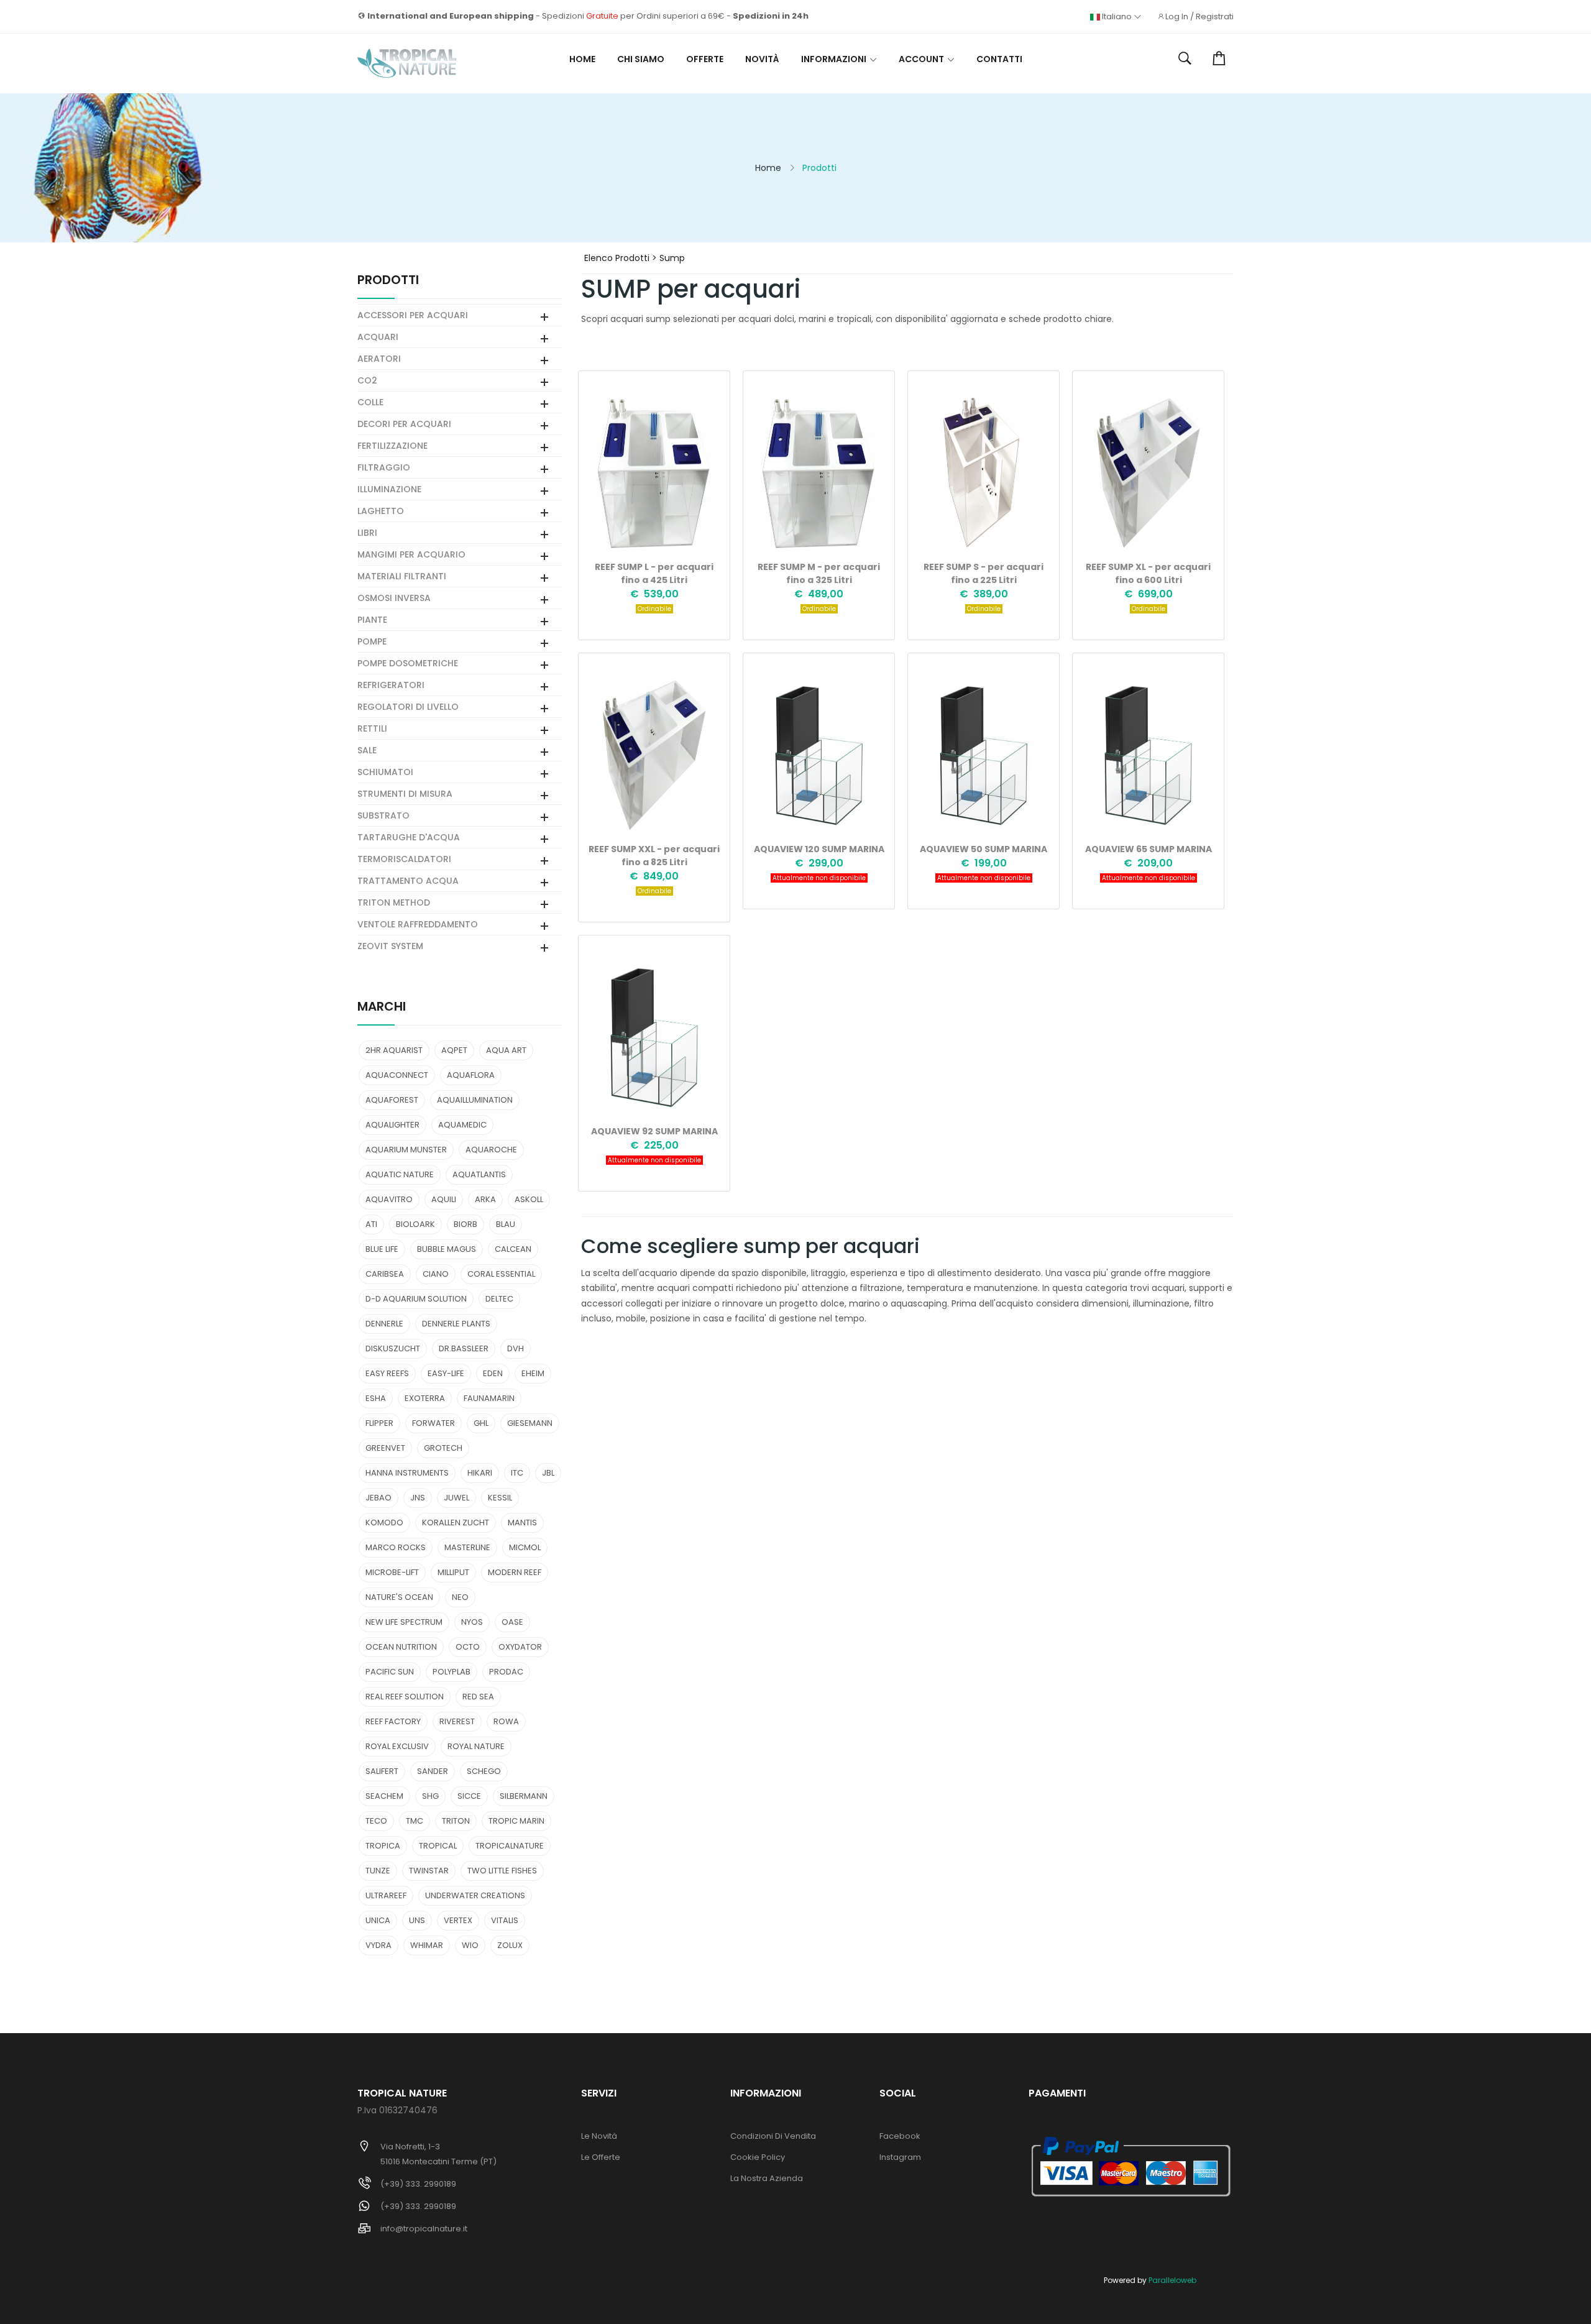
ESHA (376, 1398)
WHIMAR (427, 1945)
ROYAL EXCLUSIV (397, 1746)
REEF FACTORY (393, 1721)
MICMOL (525, 1547)
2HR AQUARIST (394, 1050)
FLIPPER (379, 1423)
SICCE (469, 1796)
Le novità (599, 2136)
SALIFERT (382, 1771)
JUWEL (456, 1498)
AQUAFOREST (392, 1100)
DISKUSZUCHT (393, 1348)
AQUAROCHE (491, 1150)
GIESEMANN (530, 1423)
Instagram (900, 2157)
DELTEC (499, 1299)
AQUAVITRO (389, 1199)
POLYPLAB (452, 1672)
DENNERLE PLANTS (456, 1324)
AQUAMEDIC (462, 1125)
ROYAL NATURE (476, 1746)
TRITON (456, 1821)
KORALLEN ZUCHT (456, 1523)
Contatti (999, 59)
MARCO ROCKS (396, 1547)
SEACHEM (384, 1796)
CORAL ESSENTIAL (501, 1274)
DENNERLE (384, 1324)
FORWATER (433, 1423)
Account (921, 59)
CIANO (436, 1274)
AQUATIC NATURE (400, 1174)
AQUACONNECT (397, 1075)
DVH (516, 1348)
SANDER (433, 1771)
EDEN (493, 1373)
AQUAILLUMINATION (475, 1100)
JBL (548, 1473)
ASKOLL (529, 1199)
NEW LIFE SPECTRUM (404, 1622)
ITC (517, 1473)
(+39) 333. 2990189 (418, 2184)
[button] (1185, 59)
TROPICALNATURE (510, 1846)
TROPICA (383, 1846)
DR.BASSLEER (464, 1348)
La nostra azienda (767, 2178)
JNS (418, 1498)
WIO (470, 1945)
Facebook (900, 2136)
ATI (371, 1224)
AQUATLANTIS (479, 1174)
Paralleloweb (1172, 2280)
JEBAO (378, 1498)
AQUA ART (506, 1050)
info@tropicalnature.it (424, 2229)
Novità (762, 59)
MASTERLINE (467, 1547)
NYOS (472, 1622)
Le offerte (601, 2157)
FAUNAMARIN (489, 1398)
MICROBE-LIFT (392, 1572)
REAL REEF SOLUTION (405, 1697)
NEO (460, 1597)
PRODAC (506, 1672)
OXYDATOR (520, 1647)
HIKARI (480, 1473)
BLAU (506, 1224)
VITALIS (505, 1920)
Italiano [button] (1117, 17)
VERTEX (458, 1920)
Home (582, 59)
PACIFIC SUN (390, 1672)
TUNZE (378, 1871)
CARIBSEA (385, 1274)
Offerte (705, 59)
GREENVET (385, 1448)
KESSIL (500, 1498)
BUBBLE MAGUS (447, 1249)
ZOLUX (510, 1945)
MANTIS (522, 1523)
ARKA (485, 1199)
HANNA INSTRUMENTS (407, 1473)
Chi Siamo (641, 59)
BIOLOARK (415, 1224)
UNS (417, 1920)
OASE (512, 1622)
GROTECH (443, 1448)
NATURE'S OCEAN (399, 1597)
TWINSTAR (429, 1871)
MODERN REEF (515, 1572)
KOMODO (384, 1523)
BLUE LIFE (382, 1249)
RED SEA (478, 1697)
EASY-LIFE (446, 1373)
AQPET (454, 1050)
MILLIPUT (453, 1572)
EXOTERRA (425, 1398)
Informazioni (834, 59)
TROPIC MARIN (516, 1821)
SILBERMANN (524, 1796)
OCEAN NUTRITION (401, 1647)
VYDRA (378, 1945)
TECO (376, 1821)
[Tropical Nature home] (407, 63)
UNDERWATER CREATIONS (475, 1895)
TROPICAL (438, 1846)
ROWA (506, 1721)
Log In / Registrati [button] (1199, 17)
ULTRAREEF (386, 1895)
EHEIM (533, 1373)
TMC (415, 1821)
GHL (481, 1423)
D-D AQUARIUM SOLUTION (416, 1299)
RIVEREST (457, 1721)
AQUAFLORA (471, 1075)
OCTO (468, 1647)
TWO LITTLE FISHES (502, 1871)
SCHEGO (484, 1771)
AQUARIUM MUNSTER (406, 1150)
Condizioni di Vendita (773, 2136)
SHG (430, 1796)
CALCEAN (513, 1249)
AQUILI (444, 1199)
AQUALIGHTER (392, 1125)
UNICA (378, 1920)
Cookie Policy (758, 2157)
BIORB (465, 1224)
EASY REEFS (387, 1373)
